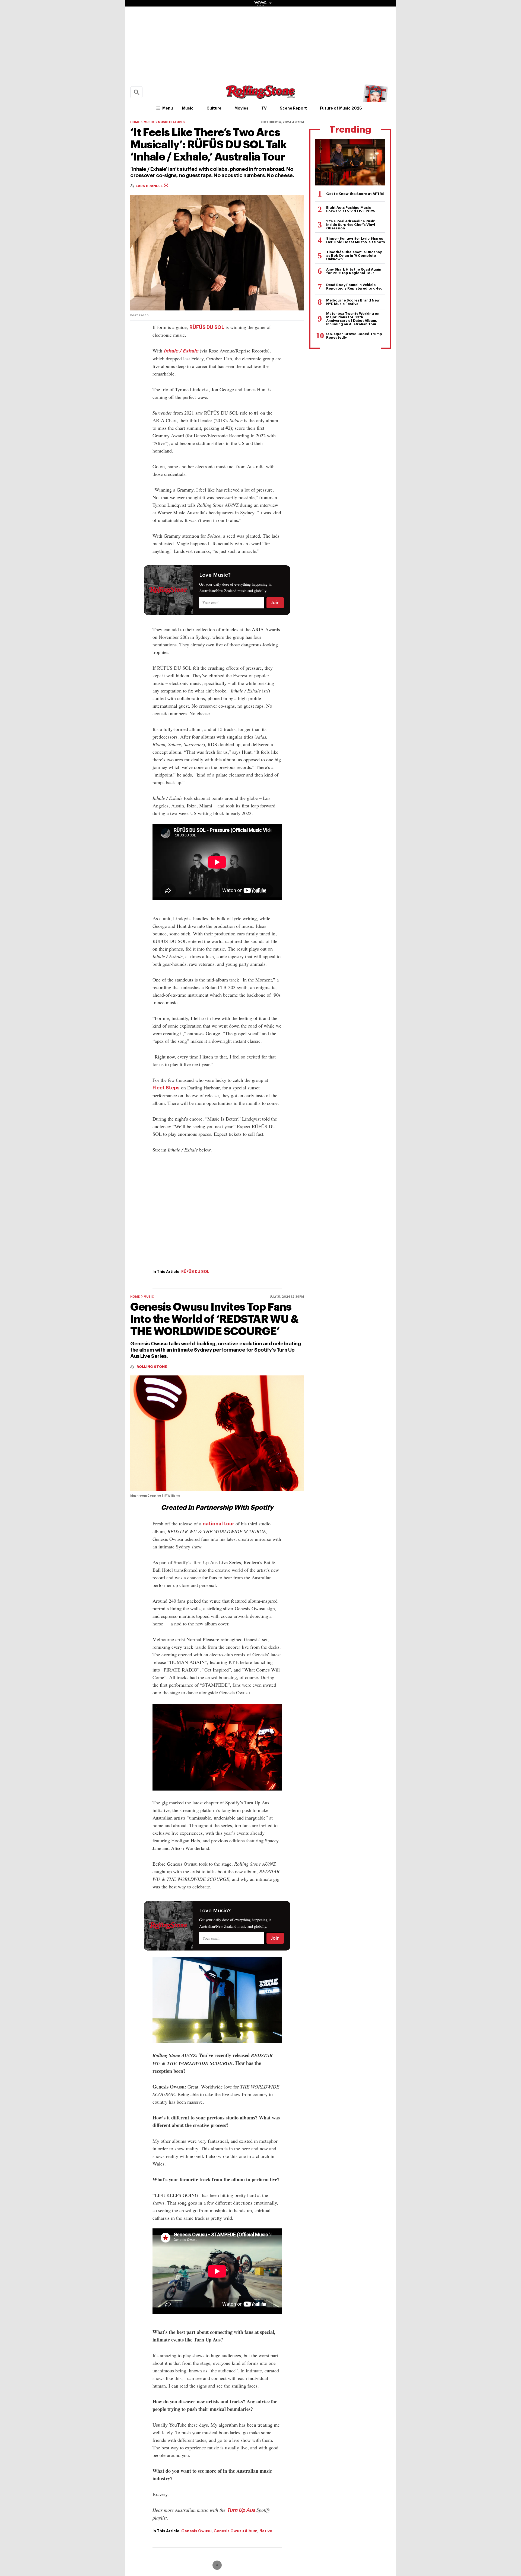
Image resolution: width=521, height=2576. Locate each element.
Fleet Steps (166, 1088)
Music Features (171, 122)
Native (266, 2531)
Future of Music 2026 (341, 108)
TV (264, 108)
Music (188, 108)
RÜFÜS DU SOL (207, 327)
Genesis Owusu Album (236, 2531)
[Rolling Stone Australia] (260, 96)
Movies (241, 108)
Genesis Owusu (196, 2531)
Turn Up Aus (241, 2510)
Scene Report (293, 108)
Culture (214, 108)
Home (135, 122)
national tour (218, 1524)
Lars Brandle (150, 186)
